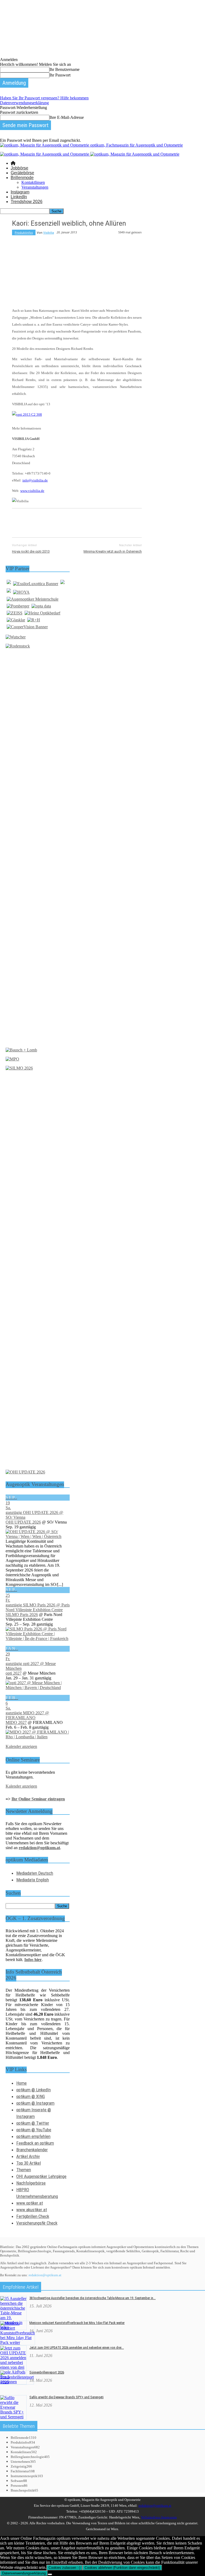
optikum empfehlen (33, 2136)
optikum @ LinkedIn (33, 2090)
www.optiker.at (30, 2203)
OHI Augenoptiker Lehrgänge (41, 2176)
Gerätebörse (22, 173)
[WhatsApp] (78, 522)
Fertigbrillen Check (33, 2216)
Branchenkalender (32, 2150)
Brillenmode (22, 178)
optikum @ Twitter (33, 2123)
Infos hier (33, 1960)
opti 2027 (14, 1673)
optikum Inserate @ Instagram (34, 2113)
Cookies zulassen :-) (64, 2568)
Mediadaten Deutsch (35, 1873)
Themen (24, 2170)
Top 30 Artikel (29, 2163)
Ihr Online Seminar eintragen (38, 1799)
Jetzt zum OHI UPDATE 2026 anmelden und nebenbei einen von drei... (77, 2348)
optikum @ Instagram (35, 2103)
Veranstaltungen (35, 187)
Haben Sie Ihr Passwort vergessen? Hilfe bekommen (44, 98)
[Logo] (45, 154)
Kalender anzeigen (21, 1746)
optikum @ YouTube (34, 2130)
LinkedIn (19, 197)
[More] (136, 522)
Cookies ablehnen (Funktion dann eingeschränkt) (122, 2568)
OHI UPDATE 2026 (23, 1522)
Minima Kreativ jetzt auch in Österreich (113, 551)
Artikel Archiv (28, 2156)
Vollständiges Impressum (159, 2517)
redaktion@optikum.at (45, 2275)
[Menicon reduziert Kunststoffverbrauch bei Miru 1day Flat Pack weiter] (17, 2342)
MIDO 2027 (16, 1722)
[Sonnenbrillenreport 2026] (17, 2382)
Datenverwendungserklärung (24, 103)
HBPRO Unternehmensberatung (37, 2193)
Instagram (20, 192)
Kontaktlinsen (33, 182)
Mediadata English (33, 1880)
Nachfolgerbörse (31, 2183)
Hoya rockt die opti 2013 (31, 551)
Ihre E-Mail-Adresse (67, 117)
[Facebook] (21, 522)
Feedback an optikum (35, 2143)
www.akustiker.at (32, 2210)
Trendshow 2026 (27, 202)
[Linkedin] (98, 522)
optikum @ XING (31, 2096)
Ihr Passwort (60, 75)
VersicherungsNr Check (37, 2223)
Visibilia (49, 232)
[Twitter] (40, 522)
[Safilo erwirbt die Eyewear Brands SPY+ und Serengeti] (13, 2417)
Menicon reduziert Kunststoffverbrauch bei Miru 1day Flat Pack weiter (77, 2323)
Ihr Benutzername (64, 69)
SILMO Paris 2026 (22, 1615)
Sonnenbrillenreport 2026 (47, 2372)
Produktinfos (24, 232)
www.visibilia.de (32, 491)
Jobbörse (19, 168)
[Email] (117, 522)
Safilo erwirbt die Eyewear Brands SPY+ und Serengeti (66, 2397)
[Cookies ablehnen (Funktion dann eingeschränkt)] (50, 2574)
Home (21, 2083)
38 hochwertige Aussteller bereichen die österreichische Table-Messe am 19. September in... (92, 2298)
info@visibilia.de (35, 480)
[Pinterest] (59, 522)
